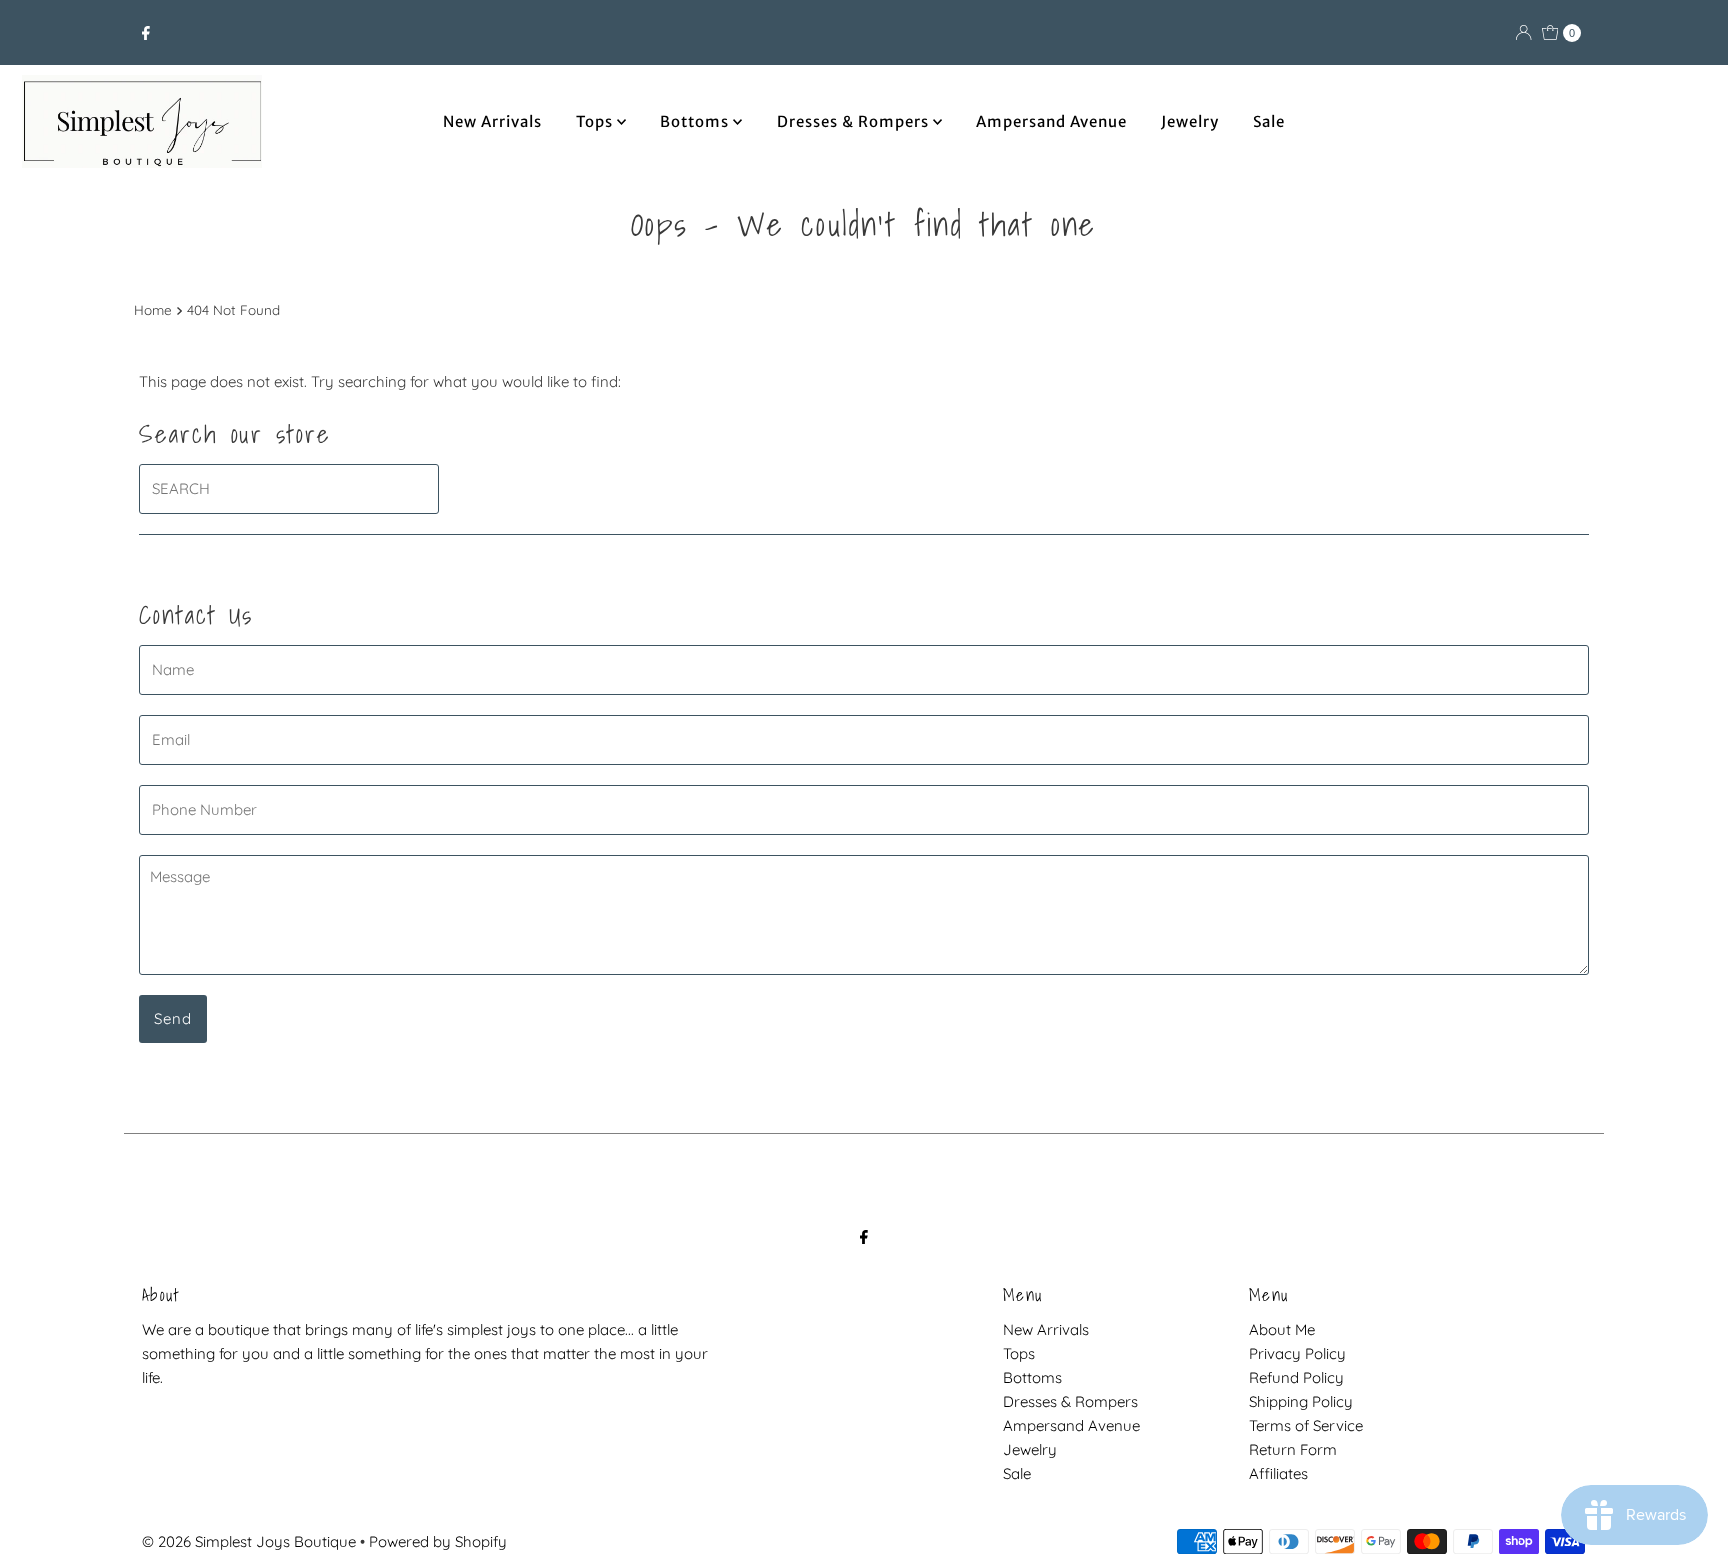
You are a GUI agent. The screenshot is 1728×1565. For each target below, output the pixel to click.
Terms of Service (1306, 1425)
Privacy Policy (1297, 1353)
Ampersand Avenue (1051, 121)
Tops (596, 121)
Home (153, 309)
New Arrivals (492, 121)
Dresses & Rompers (855, 121)
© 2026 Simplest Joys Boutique (249, 1541)
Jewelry (1190, 121)
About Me (1282, 1329)
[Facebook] (146, 33)
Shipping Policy (1301, 1401)
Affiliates (1278, 1473)
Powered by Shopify (438, 1541)
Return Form (1293, 1449)
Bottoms (696, 121)
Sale (1269, 121)
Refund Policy (1296, 1377)
